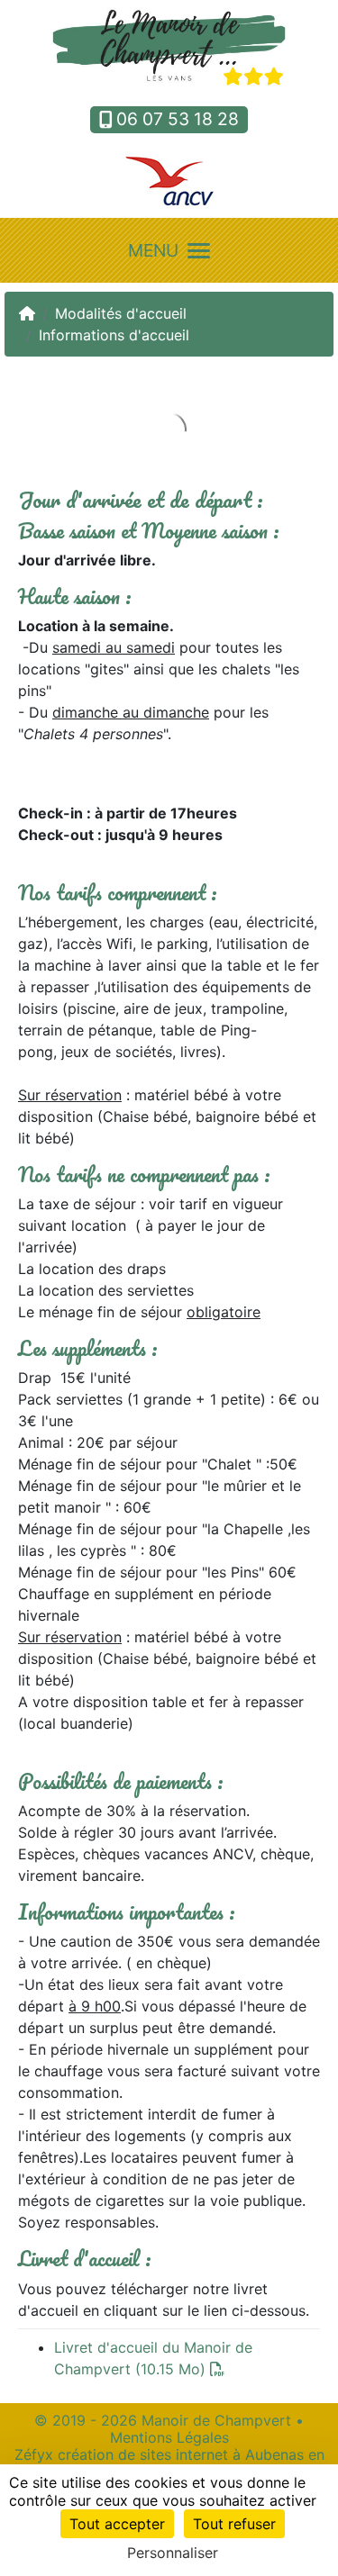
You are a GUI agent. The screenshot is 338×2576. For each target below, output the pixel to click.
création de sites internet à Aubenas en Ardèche (191, 2463)
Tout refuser (234, 2524)
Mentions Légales (169, 2437)
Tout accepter (117, 2524)
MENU (153, 250)
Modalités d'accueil (121, 313)
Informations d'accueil (114, 335)
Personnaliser (173, 2553)
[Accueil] (27, 313)
